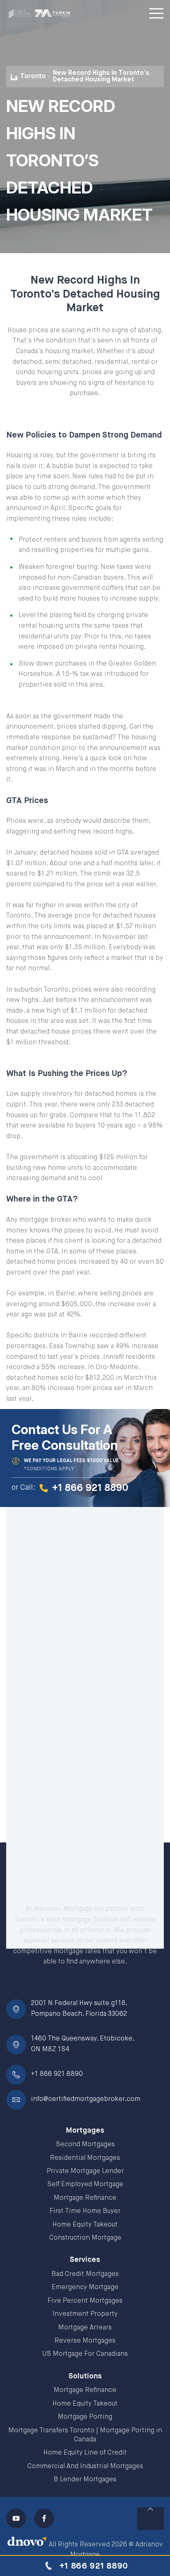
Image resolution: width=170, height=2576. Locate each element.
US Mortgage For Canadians (85, 2354)
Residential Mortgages (85, 2158)
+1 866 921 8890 (57, 2074)
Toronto (33, 77)
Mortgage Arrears (85, 2328)
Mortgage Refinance (85, 2198)
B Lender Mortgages (85, 2480)
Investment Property (85, 2314)
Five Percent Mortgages (85, 2301)
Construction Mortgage (85, 2238)
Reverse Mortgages (85, 2341)
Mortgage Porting (85, 2417)
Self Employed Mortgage (85, 2185)
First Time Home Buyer (85, 2211)
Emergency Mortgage (85, 2287)
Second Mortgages (85, 2145)
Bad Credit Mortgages (85, 2274)
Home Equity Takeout (85, 2225)
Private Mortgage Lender (85, 2171)
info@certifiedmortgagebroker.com (86, 2099)
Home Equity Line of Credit (85, 2453)
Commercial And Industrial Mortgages (85, 2467)
